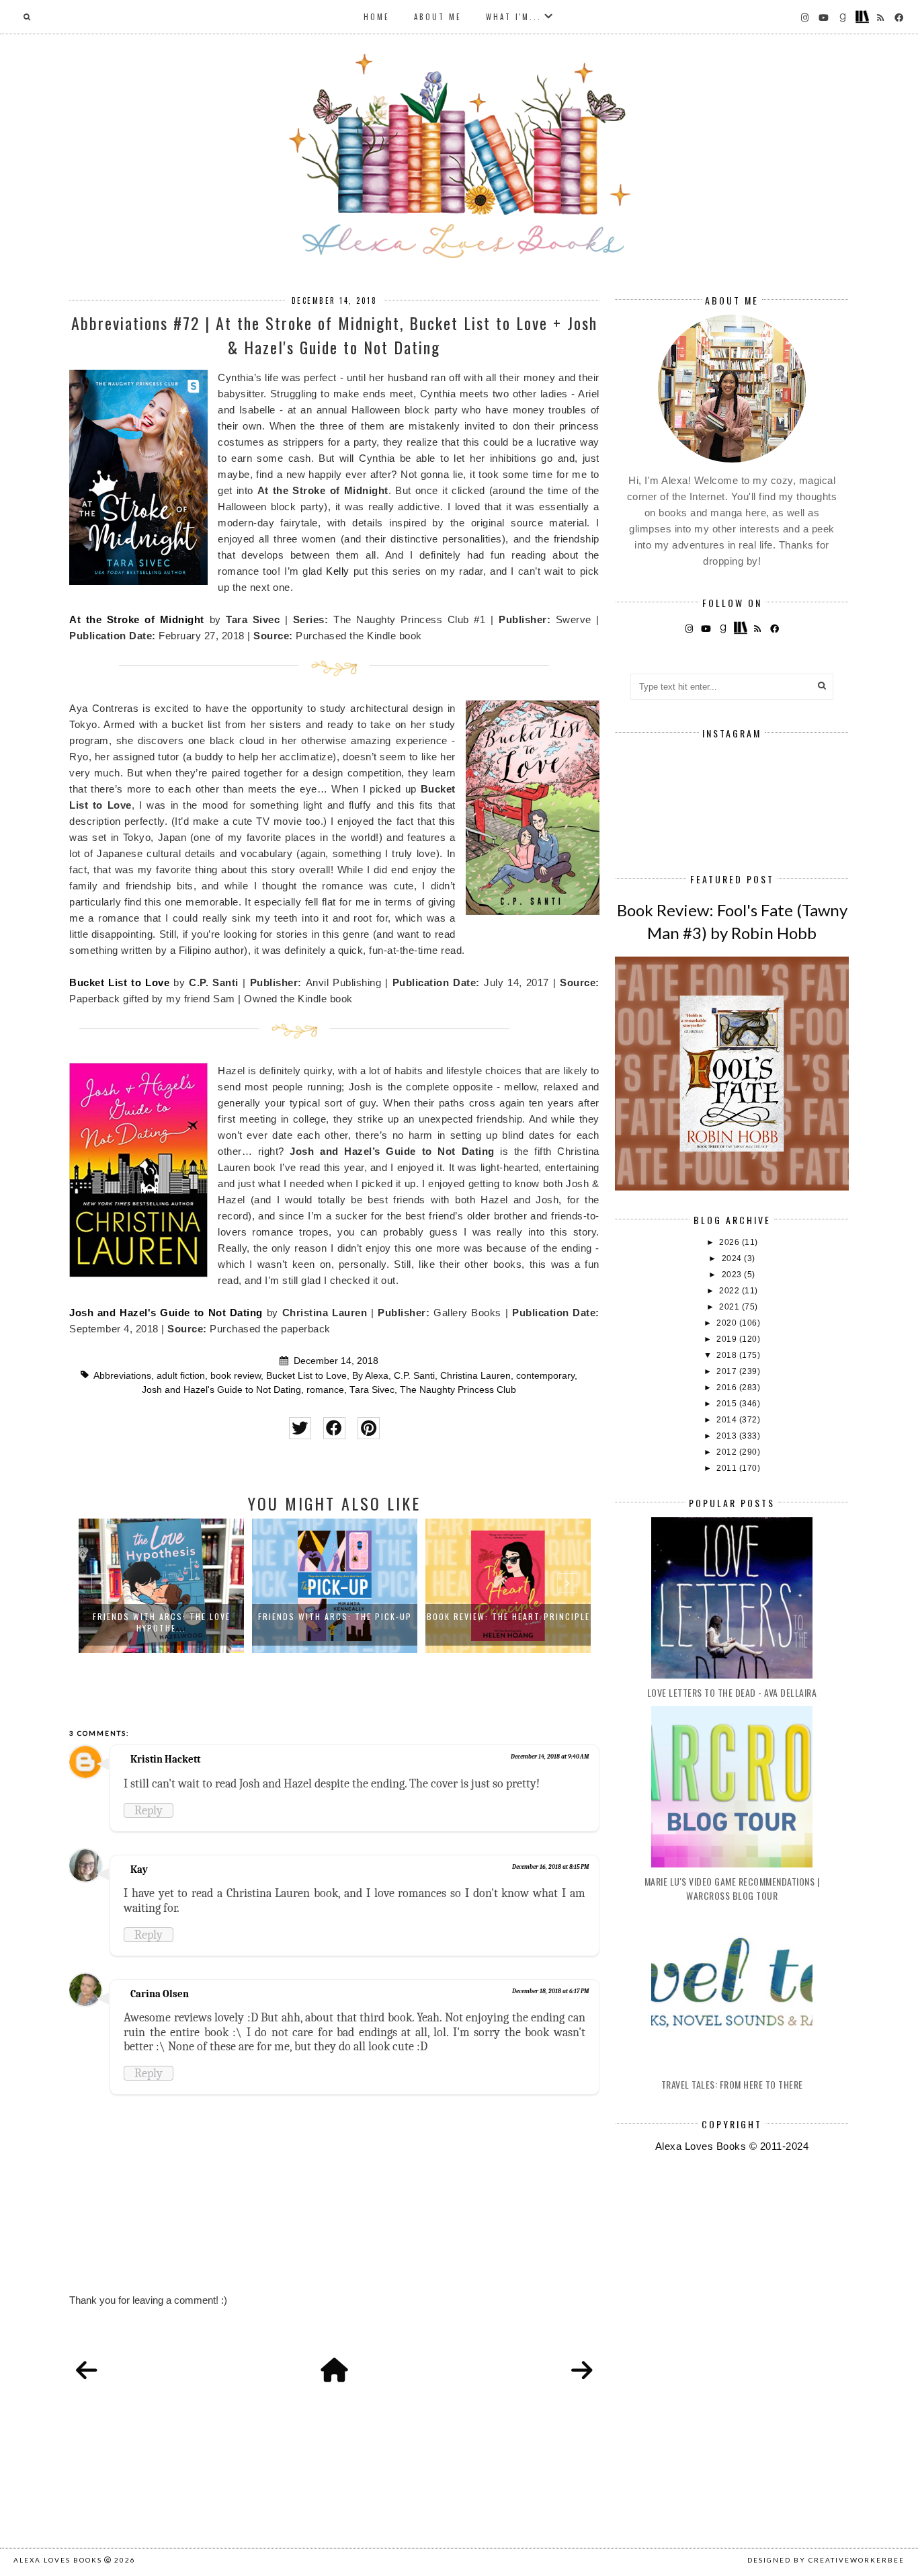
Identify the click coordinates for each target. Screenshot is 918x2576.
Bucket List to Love (119, 982)
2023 (733, 1275)
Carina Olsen (160, 1994)
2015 (728, 1404)
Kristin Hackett (165, 1759)
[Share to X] (300, 1428)
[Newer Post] (87, 2371)
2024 (733, 1258)
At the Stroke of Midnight (137, 619)
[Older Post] (582, 2371)
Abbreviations (122, 1376)
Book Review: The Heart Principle (508, 1616)
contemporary (545, 1376)
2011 (728, 1468)
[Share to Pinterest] (369, 1428)
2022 (731, 1291)
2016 (728, 1387)
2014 (728, 1420)
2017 (728, 1371)
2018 (728, 1355)
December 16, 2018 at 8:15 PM (550, 1867)
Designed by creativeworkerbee (826, 2560)
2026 (731, 1242)
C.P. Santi (414, 1376)
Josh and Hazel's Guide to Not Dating (166, 1313)
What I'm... (514, 17)
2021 (731, 1307)
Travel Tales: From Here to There (732, 2084)
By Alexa (370, 1376)
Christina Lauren (475, 1376)
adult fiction (181, 1376)
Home (377, 17)
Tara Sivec (372, 1390)
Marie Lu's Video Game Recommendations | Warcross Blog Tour (732, 1888)
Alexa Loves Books (58, 2560)
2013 (728, 1436)
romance (325, 1390)
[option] (161, 1586)
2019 (728, 1339)
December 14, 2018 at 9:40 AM (550, 1757)
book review (236, 1376)
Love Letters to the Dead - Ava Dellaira (732, 1692)
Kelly (339, 571)
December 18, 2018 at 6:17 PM (550, 1991)
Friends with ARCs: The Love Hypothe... (162, 1622)
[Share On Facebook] (334, 1428)
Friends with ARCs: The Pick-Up (335, 1616)
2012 (728, 1452)
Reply (149, 1810)
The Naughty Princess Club (458, 1390)
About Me (438, 17)
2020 (728, 1323)
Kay (139, 1869)
